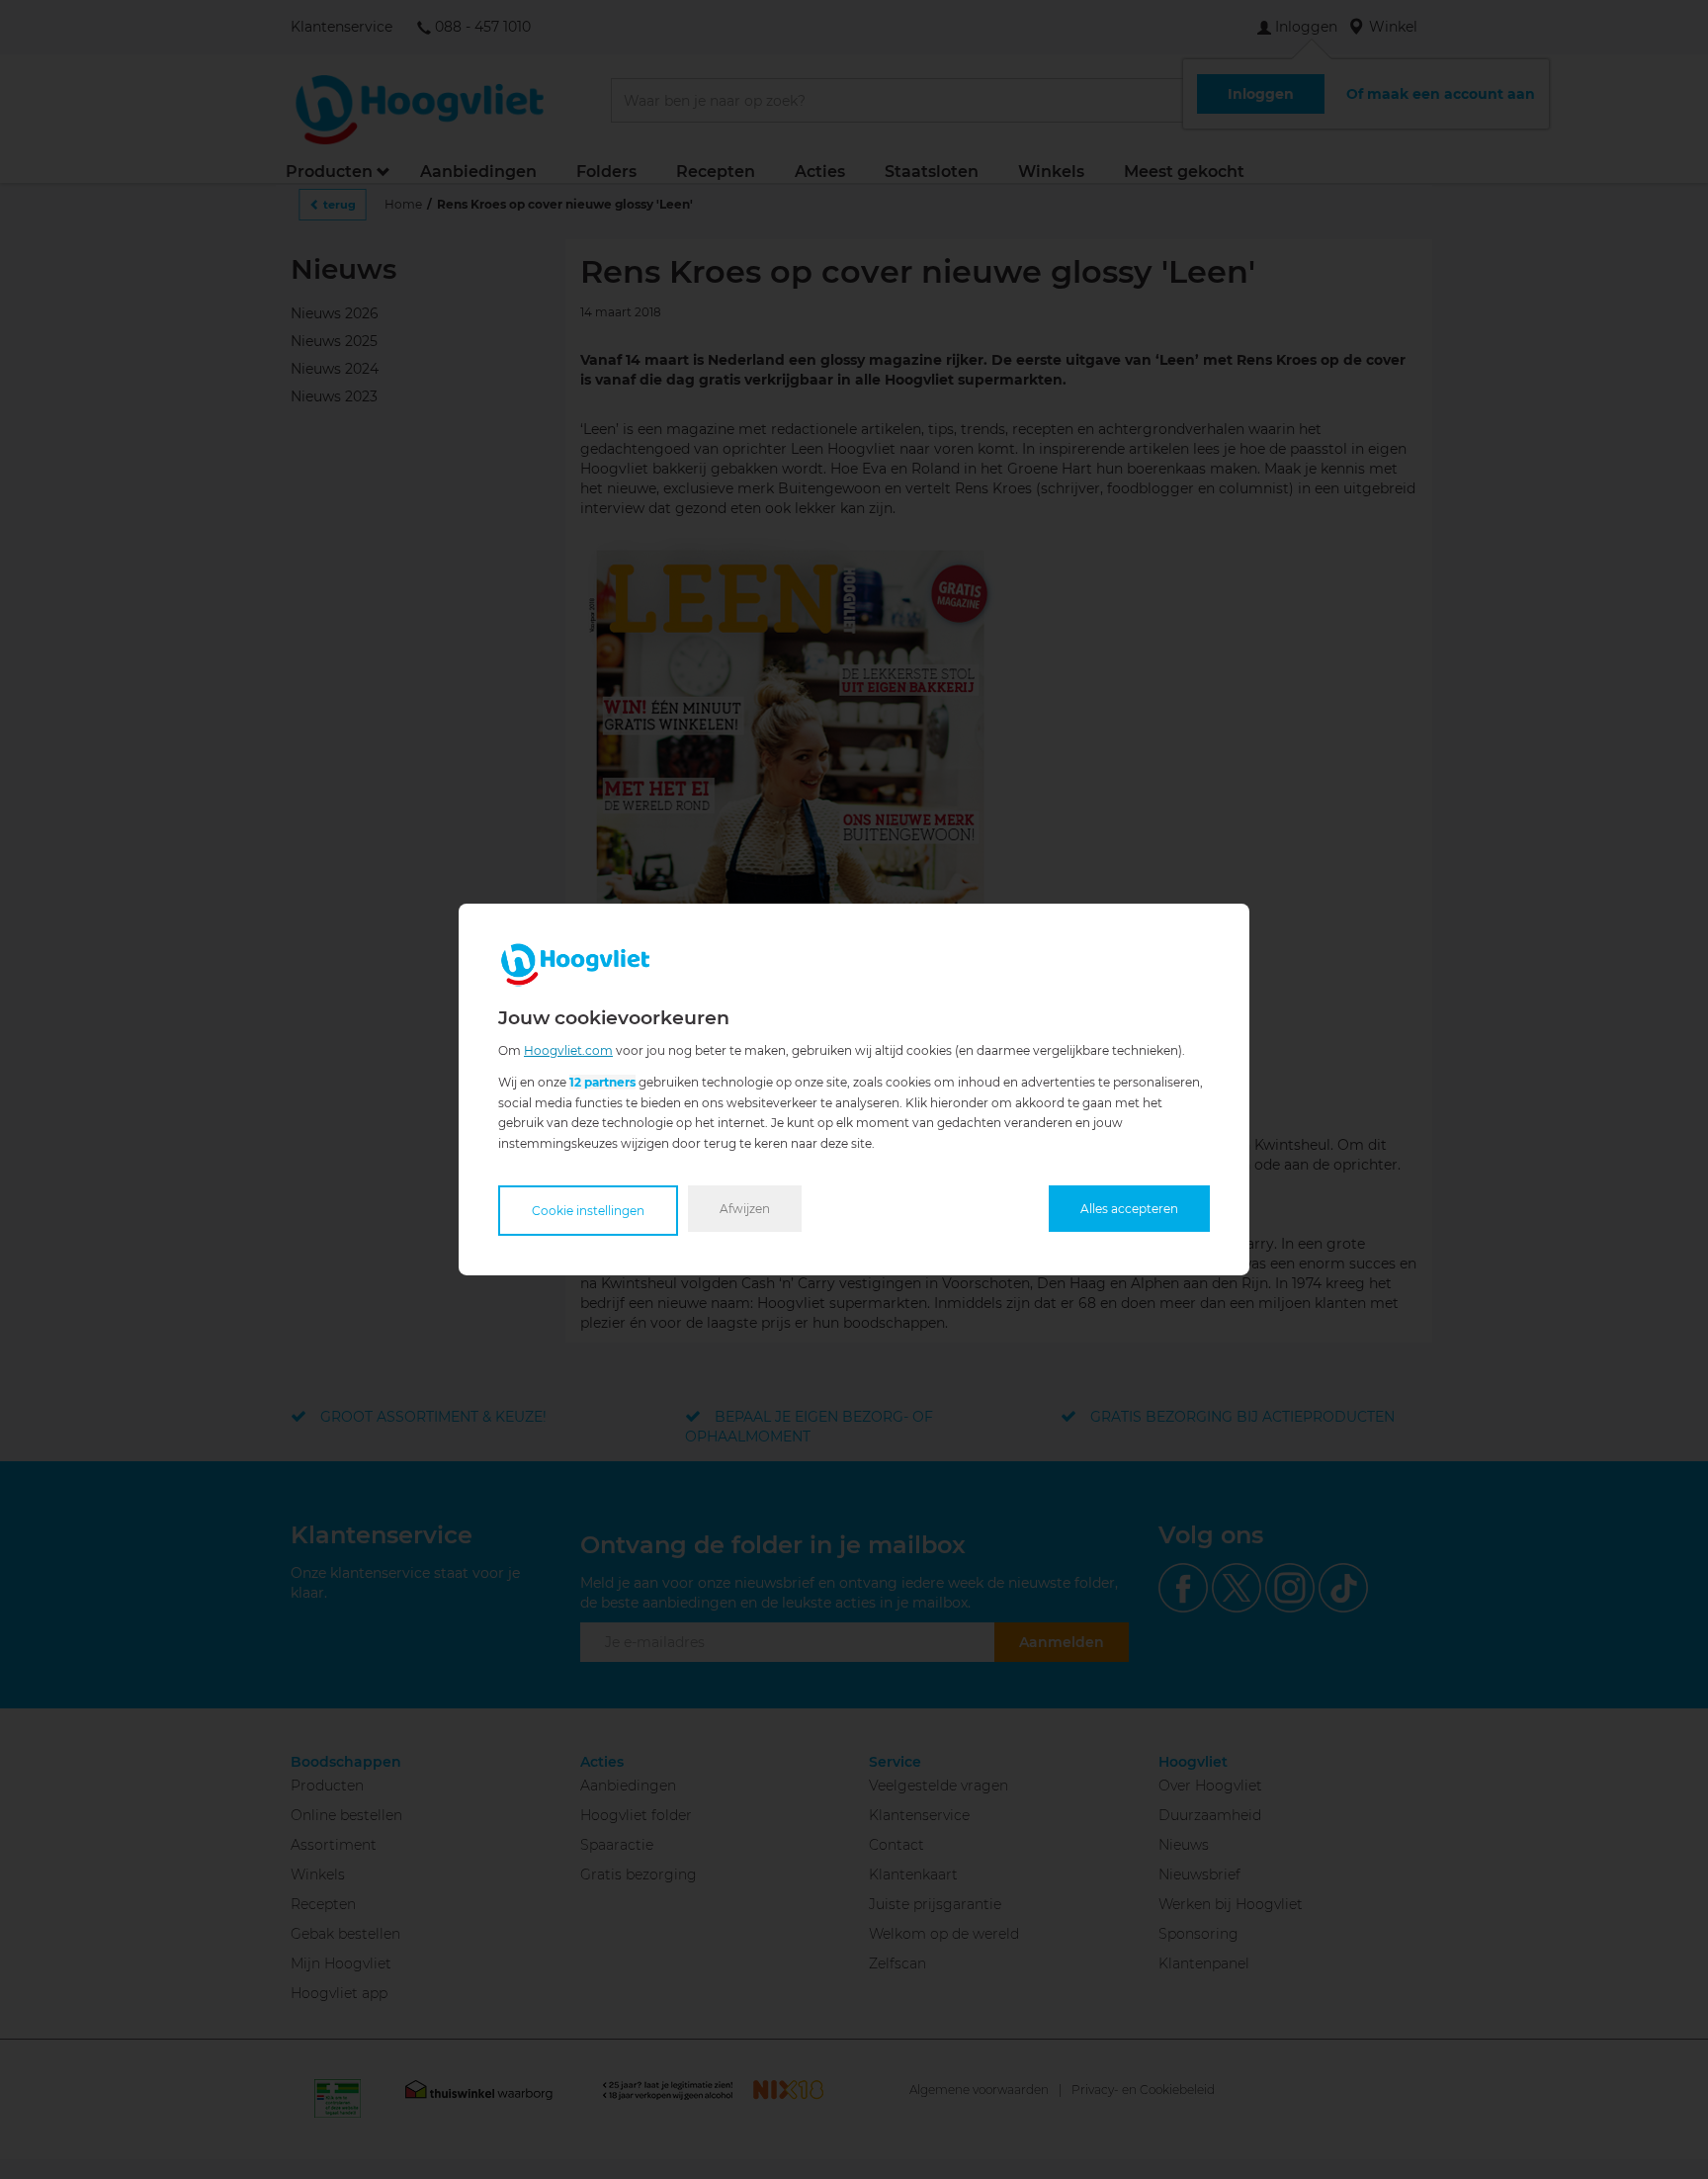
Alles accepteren (1129, 1209)
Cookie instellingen (588, 1211)
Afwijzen (745, 1209)
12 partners (602, 1082)
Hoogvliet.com (568, 1050)
